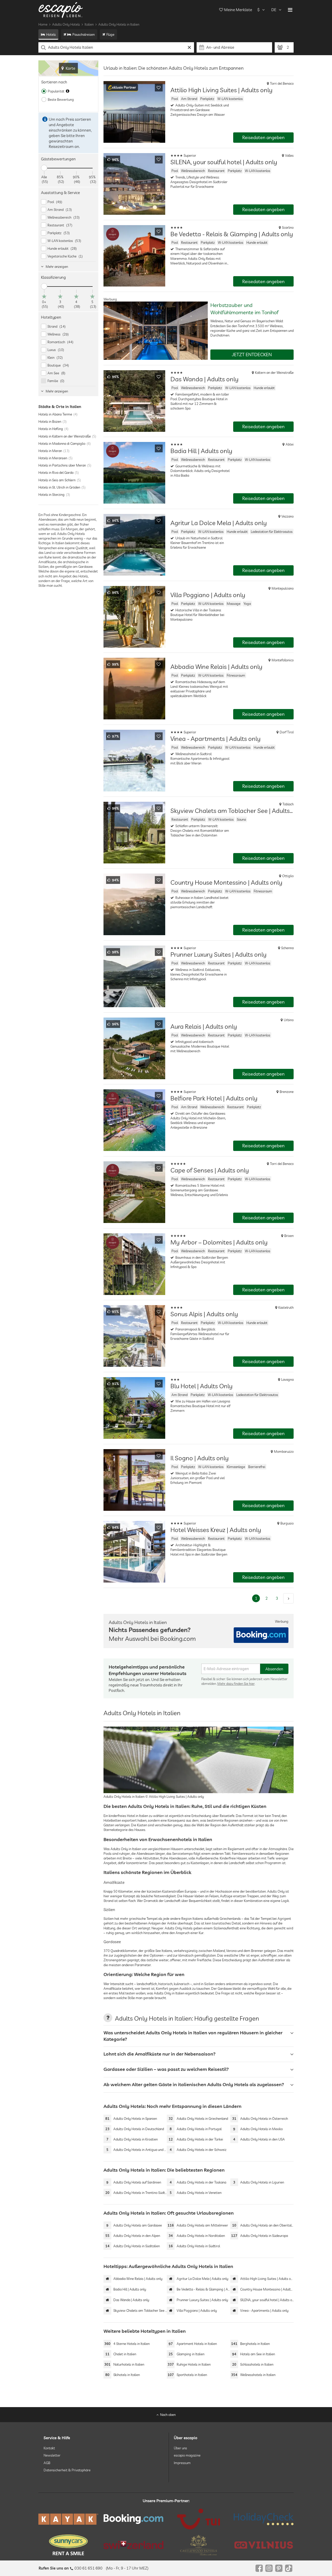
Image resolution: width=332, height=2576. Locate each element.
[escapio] (61, 10)
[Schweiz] (133, 2545)
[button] (122, 88)
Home (43, 24)
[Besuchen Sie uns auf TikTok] (289, 2568)
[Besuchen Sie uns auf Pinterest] (279, 2568)
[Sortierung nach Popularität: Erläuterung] (68, 91)
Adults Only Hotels (66, 24)
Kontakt (49, 2448)
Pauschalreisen (84, 34)
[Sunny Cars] (68, 2545)
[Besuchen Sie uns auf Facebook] (259, 2568)
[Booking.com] (133, 2519)
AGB (47, 2463)
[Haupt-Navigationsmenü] (290, 10)
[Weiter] (288, 1598)
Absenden (274, 1669)
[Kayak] (68, 2519)
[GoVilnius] (264, 2545)
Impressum (182, 2463)
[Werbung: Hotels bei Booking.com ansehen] (261, 1635)
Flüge (110, 34)
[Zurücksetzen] (189, 47)
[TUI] (199, 2519)
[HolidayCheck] (264, 2519)
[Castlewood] (199, 2545)
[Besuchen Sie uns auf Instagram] (269, 2568)
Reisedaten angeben (263, 137)
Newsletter (52, 2455)
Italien (89, 24)
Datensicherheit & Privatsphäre (67, 2470)
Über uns (180, 2448)
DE (274, 10)
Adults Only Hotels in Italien (119, 24)
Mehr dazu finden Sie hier (236, 1684)
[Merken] (159, 88)
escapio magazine (187, 2455)
